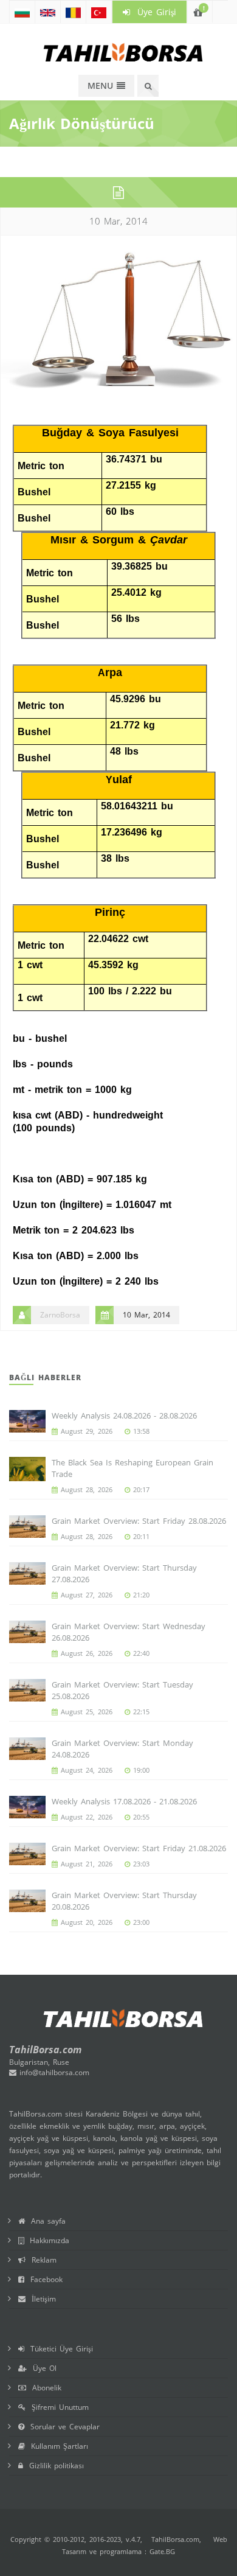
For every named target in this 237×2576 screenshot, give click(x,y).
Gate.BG (162, 2551)
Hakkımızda (46, 2240)
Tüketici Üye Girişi (59, 2349)
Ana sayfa (45, 2221)
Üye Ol (42, 2368)
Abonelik (44, 2388)
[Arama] (148, 86)
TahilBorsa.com (175, 2539)
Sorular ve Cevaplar (62, 2427)
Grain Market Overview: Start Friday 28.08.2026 (139, 1521)
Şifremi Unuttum (57, 2407)
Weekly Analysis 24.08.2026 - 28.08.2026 (124, 1415)
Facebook (43, 2279)
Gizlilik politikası (53, 2466)
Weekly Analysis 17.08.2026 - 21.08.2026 (124, 1801)
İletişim (41, 2299)
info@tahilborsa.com (53, 2072)
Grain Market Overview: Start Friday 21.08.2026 (139, 1848)
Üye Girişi (153, 12)
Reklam (41, 2260)
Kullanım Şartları (57, 2446)
